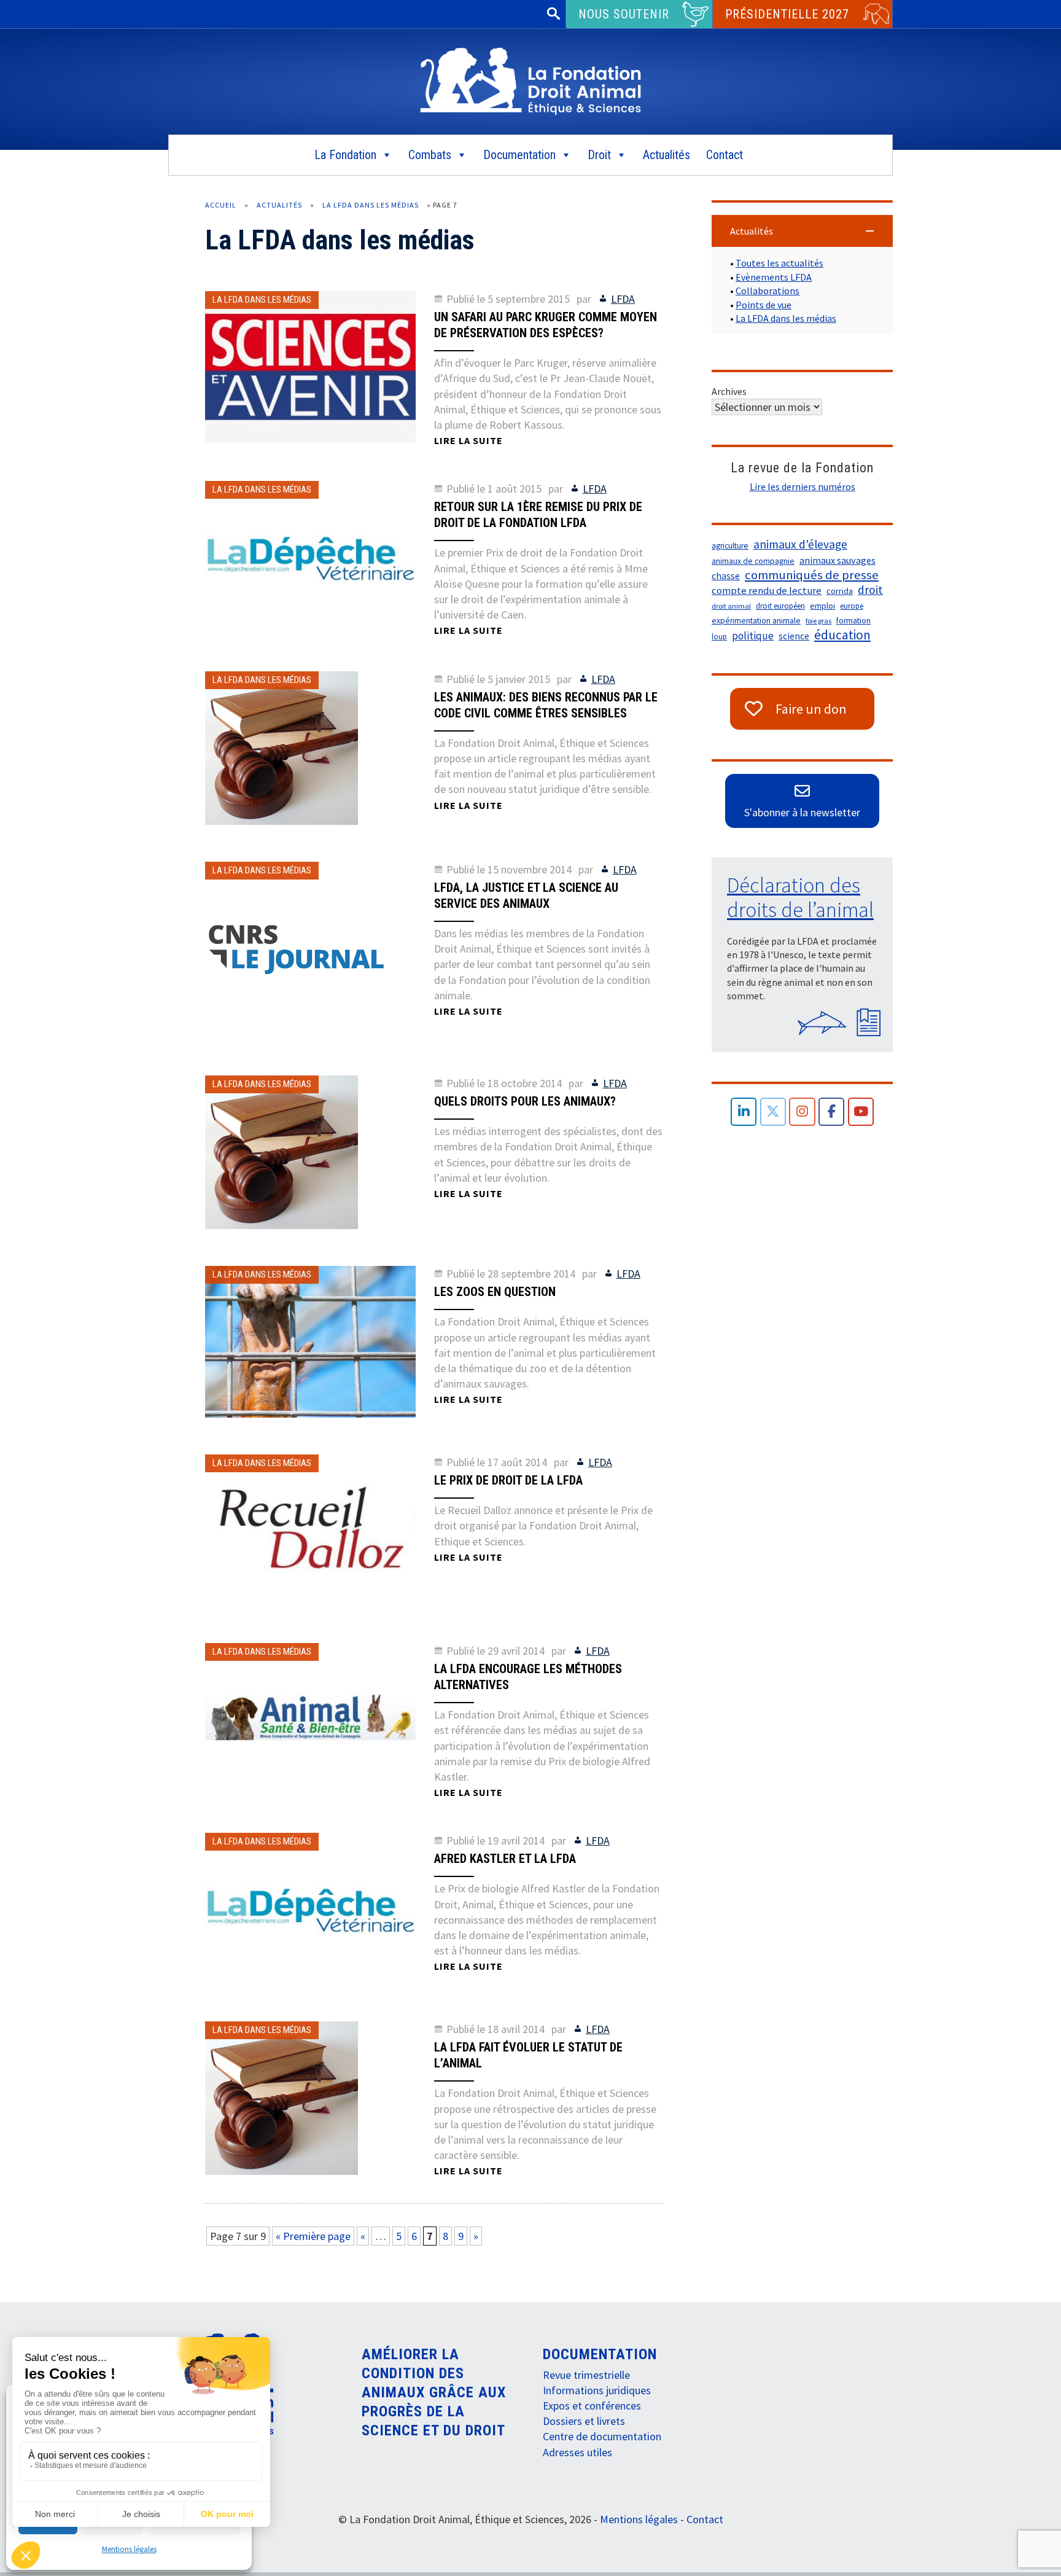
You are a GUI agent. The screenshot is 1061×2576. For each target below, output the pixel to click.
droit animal (731, 606)
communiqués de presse (812, 575)
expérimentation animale (756, 621)
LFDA (623, 299)
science (794, 636)
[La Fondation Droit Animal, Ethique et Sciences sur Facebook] (832, 1112)
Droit (599, 155)
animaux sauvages (838, 560)
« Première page (313, 2236)
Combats (430, 155)
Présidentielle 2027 (787, 14)
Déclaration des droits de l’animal (800, 897)
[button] (802, 231)
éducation (842, 635)
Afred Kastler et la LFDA (505, 1859)
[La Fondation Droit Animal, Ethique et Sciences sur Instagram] (802, 1112)
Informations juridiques (597, 2390)
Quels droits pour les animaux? (525, 1101)
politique (753, 636)
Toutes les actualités (779, 263)
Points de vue (764, 305)
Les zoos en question (495, 1292)
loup (719, 637)
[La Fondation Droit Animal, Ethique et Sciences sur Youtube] (861, 1112)
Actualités (667, 155)
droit (870, 590)
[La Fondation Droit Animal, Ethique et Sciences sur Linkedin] (744, 1112)
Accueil (221, 205)
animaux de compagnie (753, 561)
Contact (725, 155)
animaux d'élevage (800, 544)
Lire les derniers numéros (803, 486)
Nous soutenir (624, 14)
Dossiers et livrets (584, 2421)
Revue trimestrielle (586, 2375)
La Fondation (345, 155)
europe (852, 606)
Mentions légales (129, 2549)
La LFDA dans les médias (371, 205)
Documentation (519, 155)
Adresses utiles (577, 2452)
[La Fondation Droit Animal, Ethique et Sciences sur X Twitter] (773, 1112)
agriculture (730, 546)
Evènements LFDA (774, 277)
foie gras (818, 621)
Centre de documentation (602, 2436)
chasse (726, 576)
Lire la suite (468, 440)
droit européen (780, 606)
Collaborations (768, 291)
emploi (822, 606)
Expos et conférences (592, 2406)
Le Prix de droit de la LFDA (508, 1480)
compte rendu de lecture (767, 591)
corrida (840, 591)
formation (853, 621)
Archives (729, 391)
